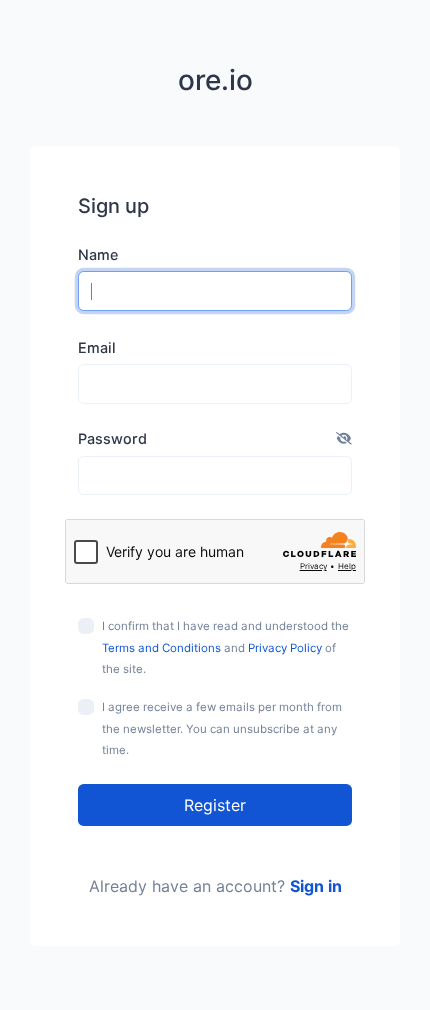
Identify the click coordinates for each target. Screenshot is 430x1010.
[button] (344, 439)
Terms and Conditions (161, 648)
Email (97, 347)
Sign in (316, 886)
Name (98, 254)
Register (215, 805)
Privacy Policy (285, 648)
